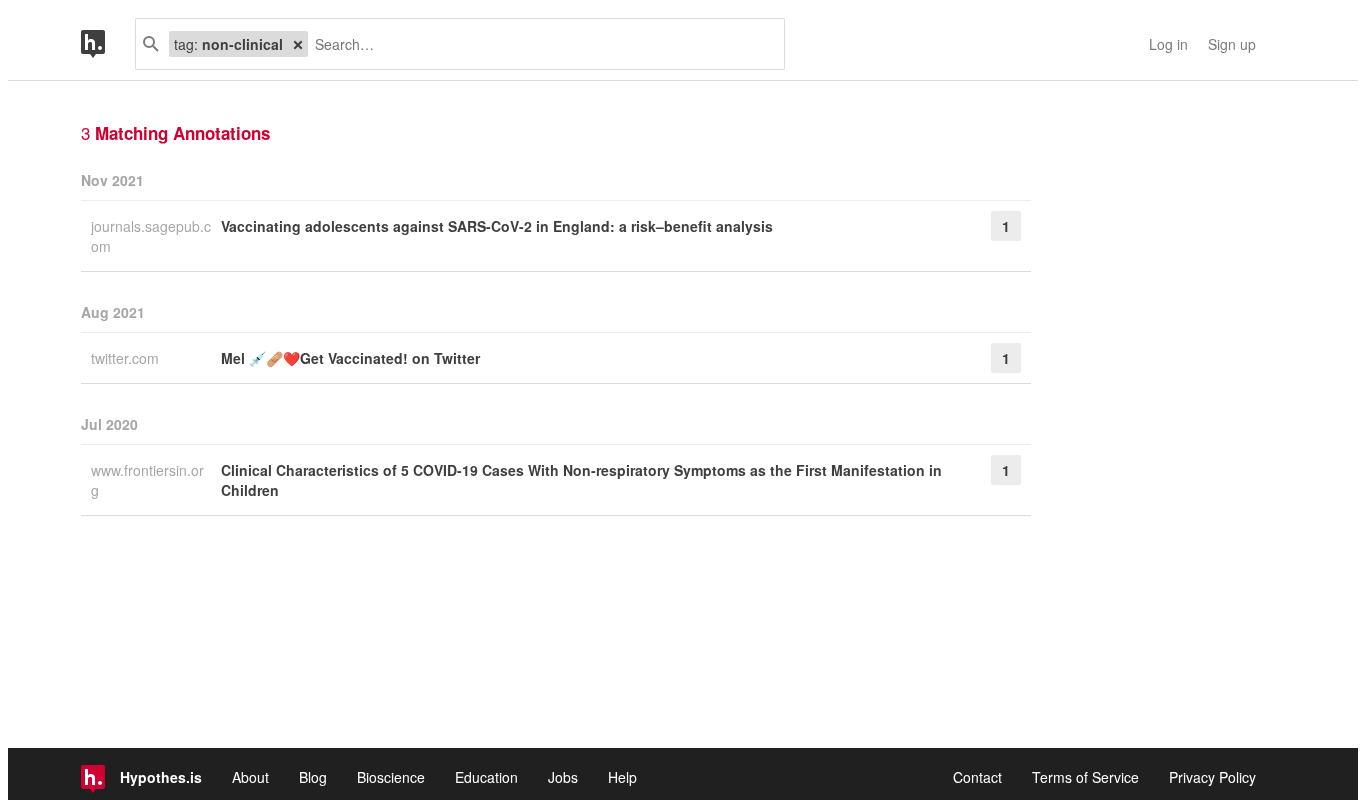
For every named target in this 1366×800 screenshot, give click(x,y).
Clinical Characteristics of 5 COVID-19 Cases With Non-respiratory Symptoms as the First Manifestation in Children (581, 480)
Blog (313, 777)
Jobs (563, 777)
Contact (977, 777)
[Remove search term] (298, 44)
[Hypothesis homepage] (108, 44)
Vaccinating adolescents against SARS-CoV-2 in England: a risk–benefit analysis (497, 226)
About (250, 777)
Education (486, 777)
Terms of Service (1085, 777)
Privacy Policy (1212, 777)
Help (622, 777)
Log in (1168, 44)
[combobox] (538, 44)
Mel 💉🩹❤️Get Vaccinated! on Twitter (350, 358)
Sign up (1232, 44)
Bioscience (391, 777)
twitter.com (127, 358)
